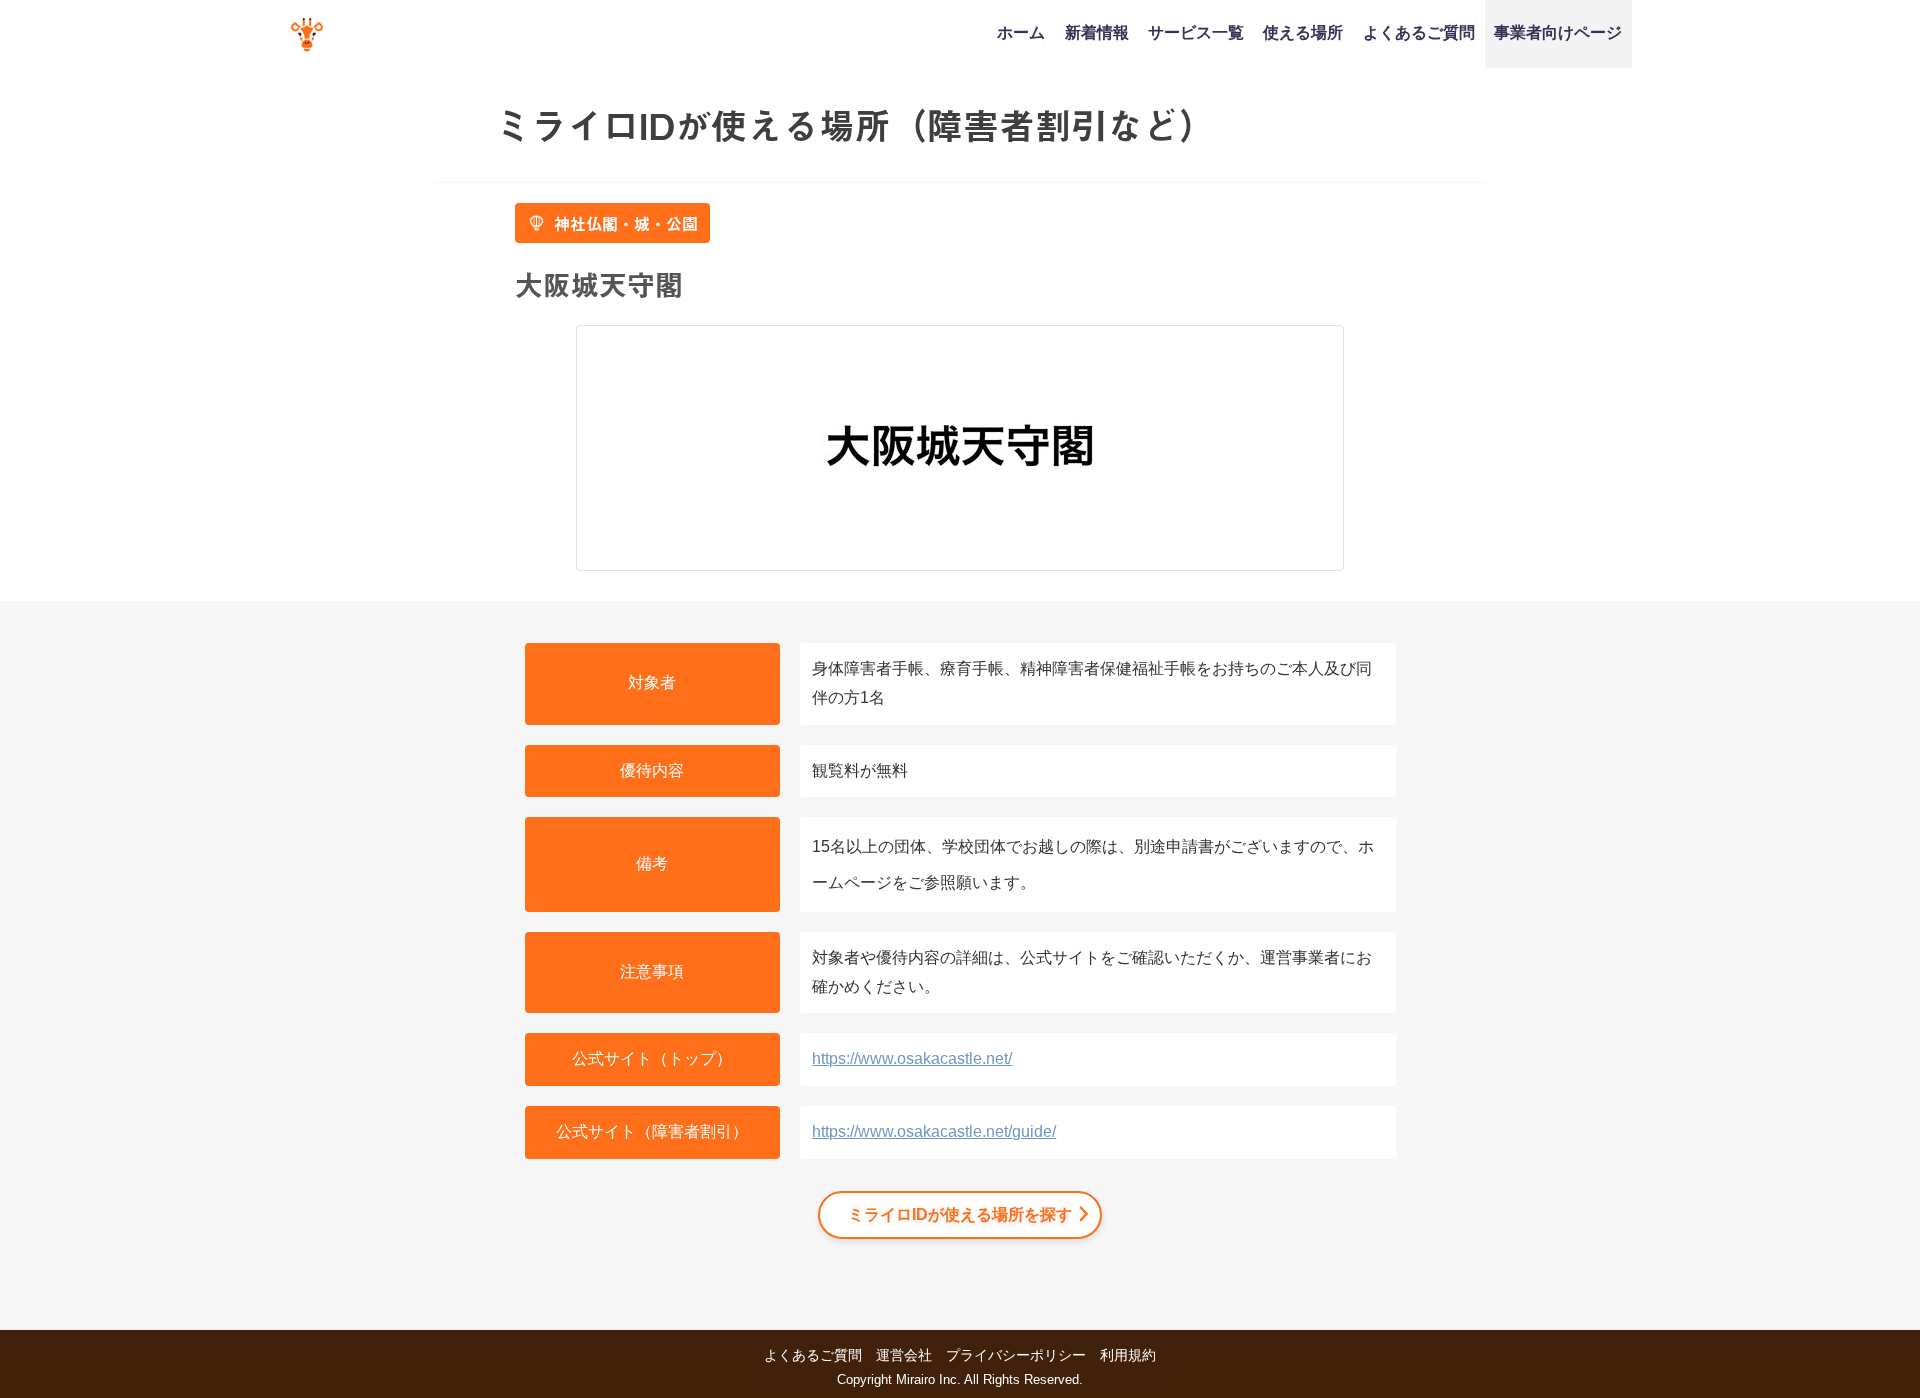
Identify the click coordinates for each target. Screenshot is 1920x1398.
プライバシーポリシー (1016, 1355)
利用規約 (1128, 1355)
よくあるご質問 (1419, 32)
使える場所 (1303, 32)
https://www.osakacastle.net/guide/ (934, 1131)
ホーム (1021, 32)
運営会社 (904, 1355)
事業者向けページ (1558, 32)
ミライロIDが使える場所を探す (960, 1214)
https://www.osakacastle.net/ (912, 1058)
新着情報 (1097, 32)
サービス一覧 (1196, 32)
